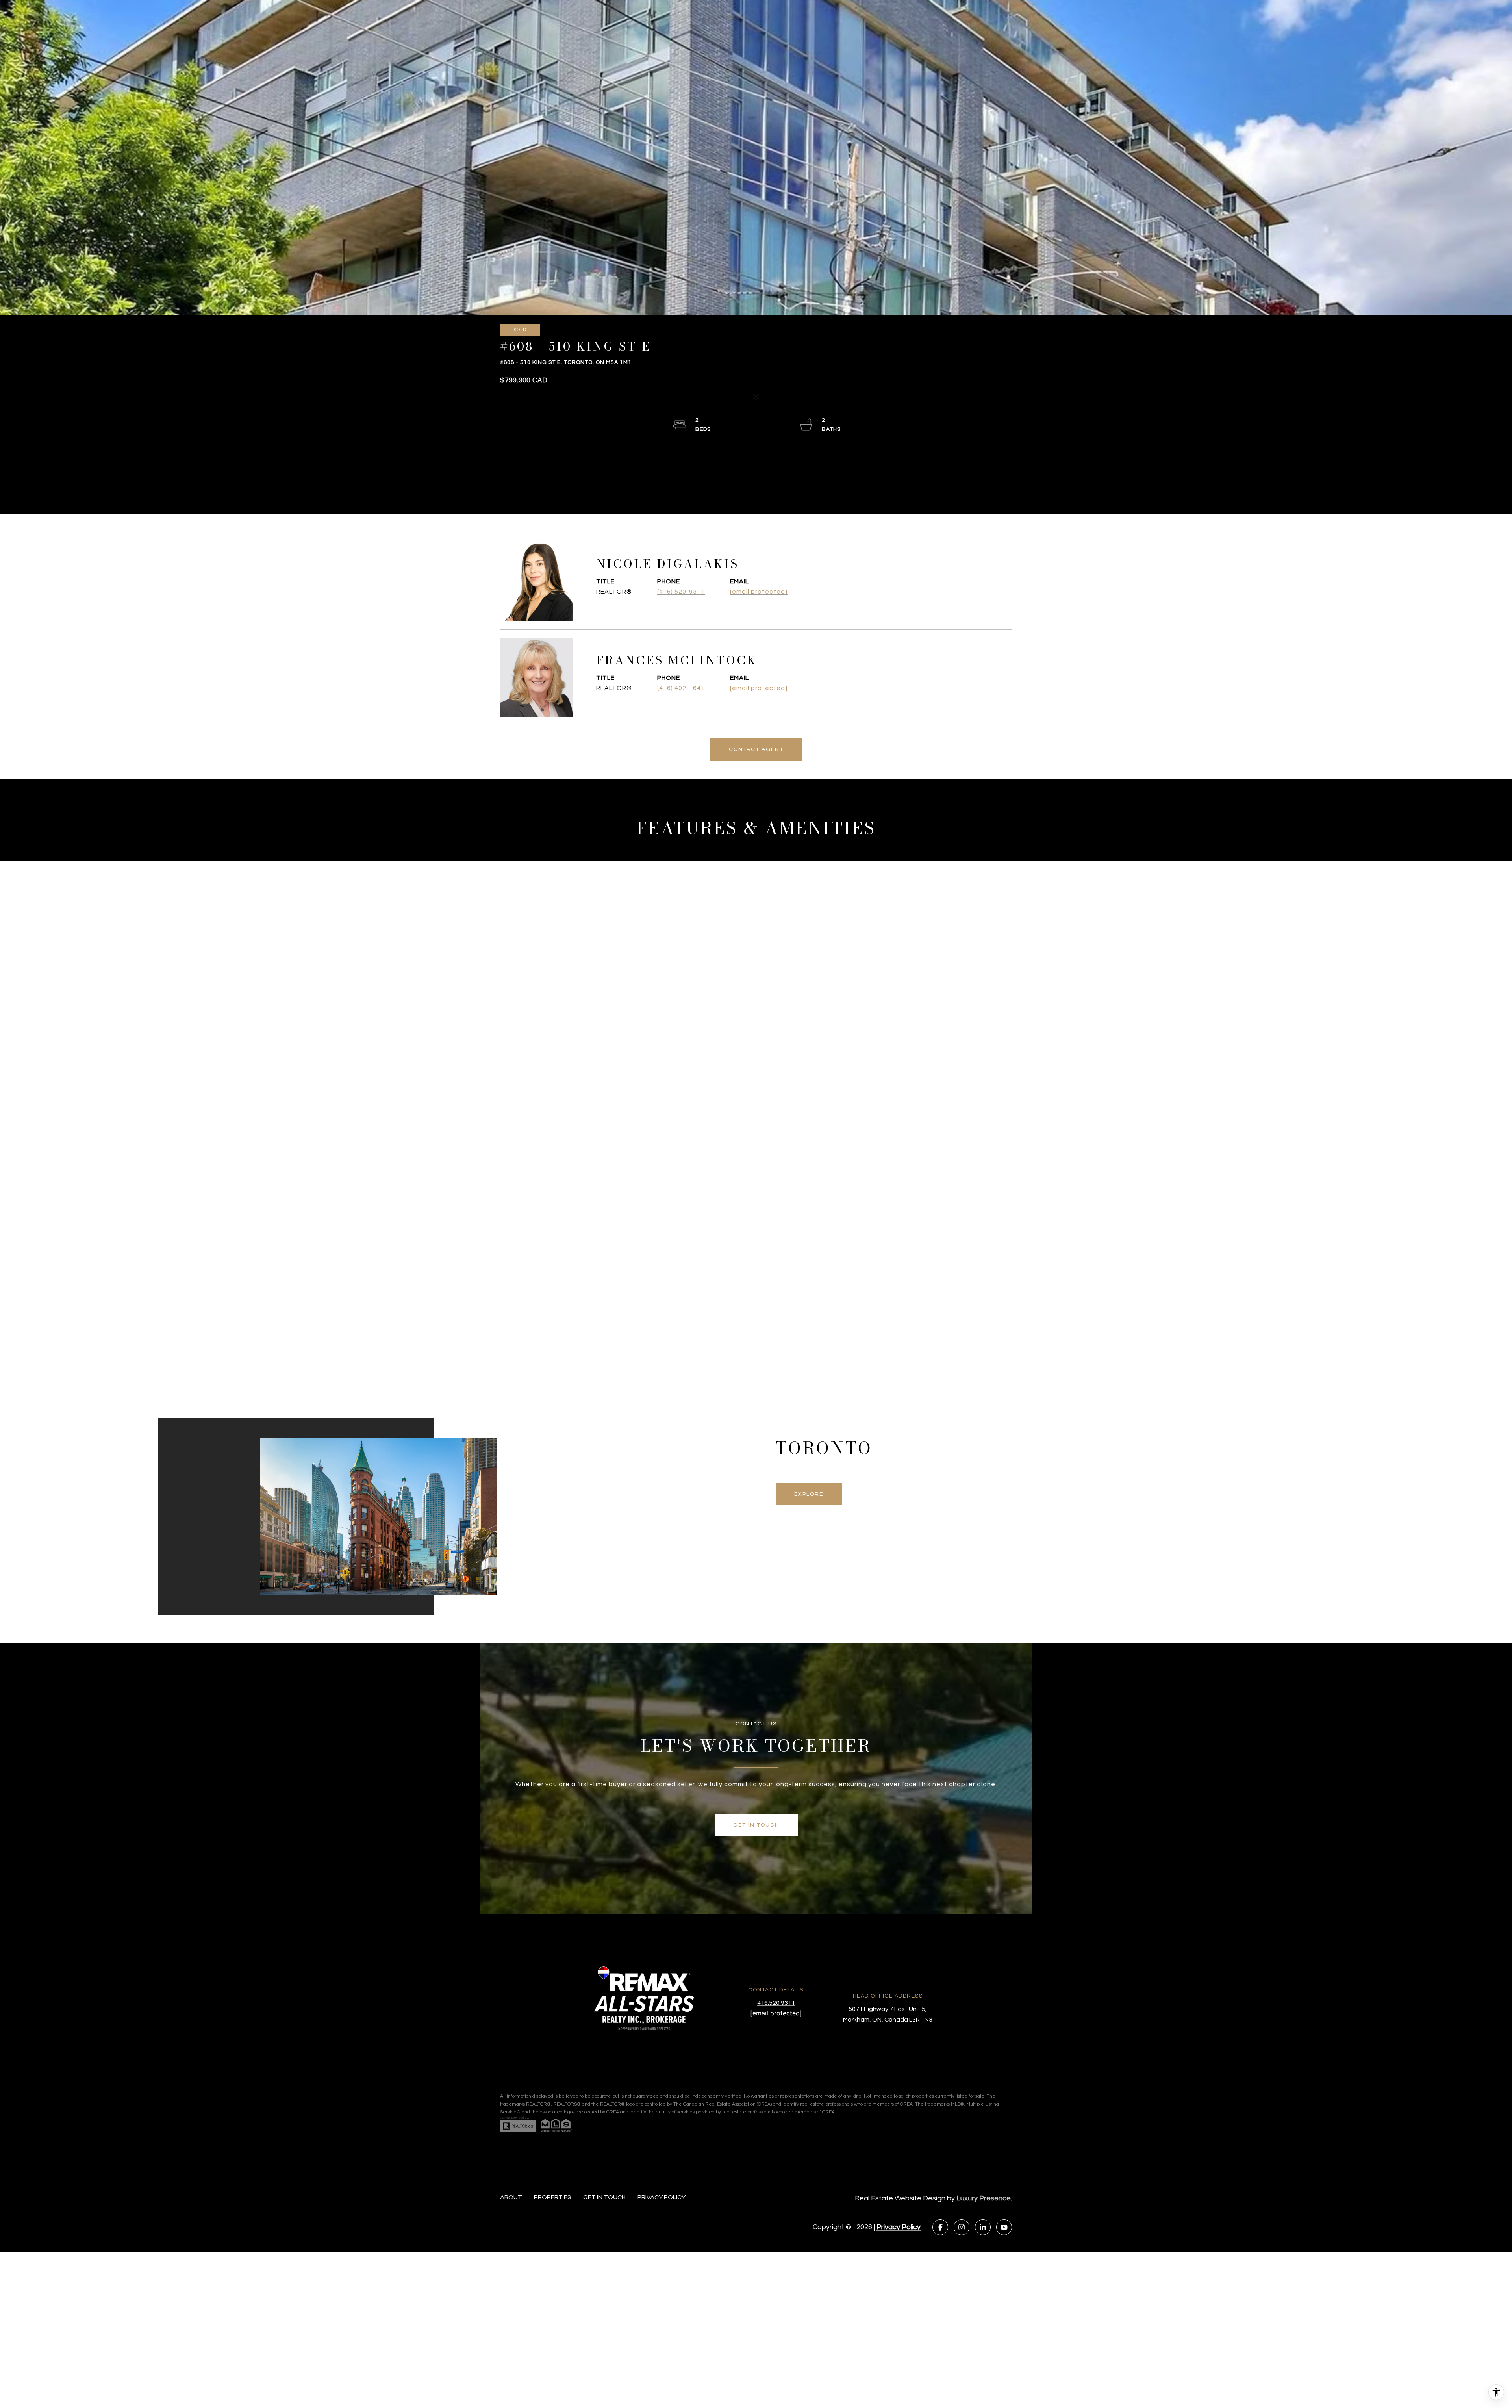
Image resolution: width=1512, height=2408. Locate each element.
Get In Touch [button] (756, 1825)
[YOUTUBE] (1004, 2227)
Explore (809, 1494)
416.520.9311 (776, 2003)
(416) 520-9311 (681, 592)
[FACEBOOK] (940, 2227)
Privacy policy (661, 2197)
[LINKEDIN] (983, 2227)
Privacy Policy (899, 2227)
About (511, 2197)
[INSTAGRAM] (962, 2227)
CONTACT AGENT (756, 749)
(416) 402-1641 (681, 688)
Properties (553, 2197)
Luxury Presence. (984, 2198)
